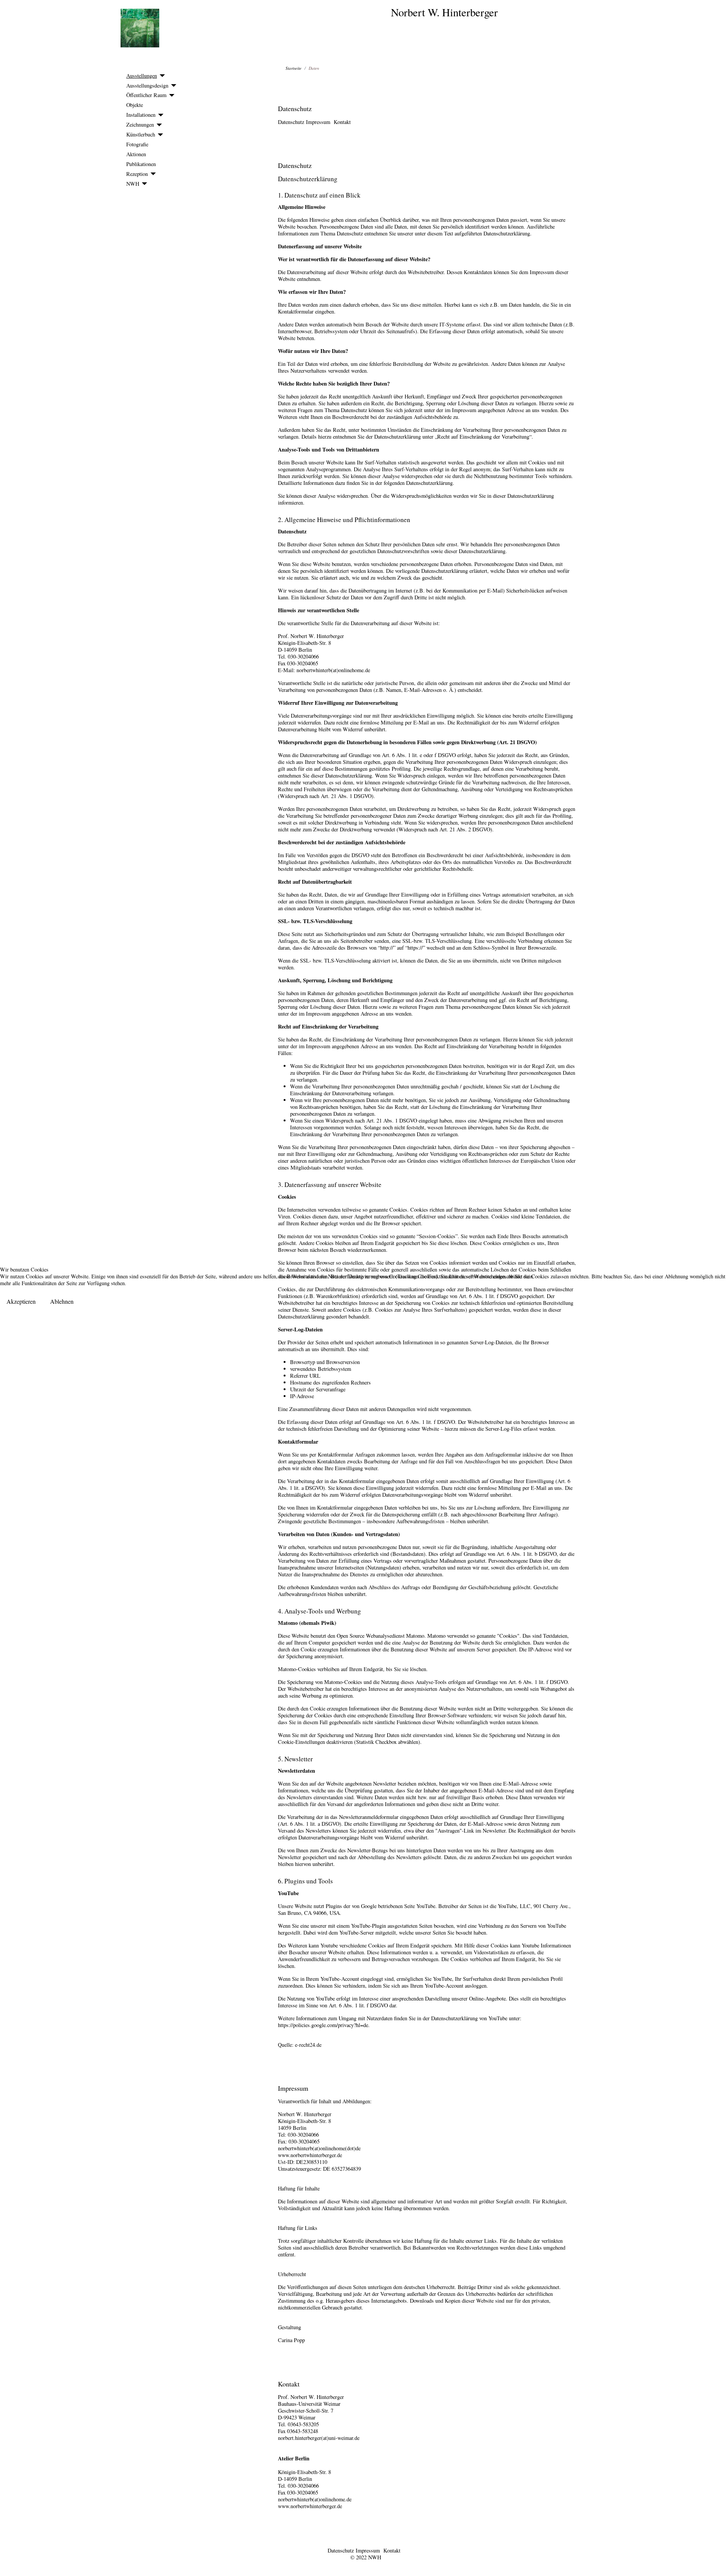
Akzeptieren (21, 1301)
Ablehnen (62, 1301)
